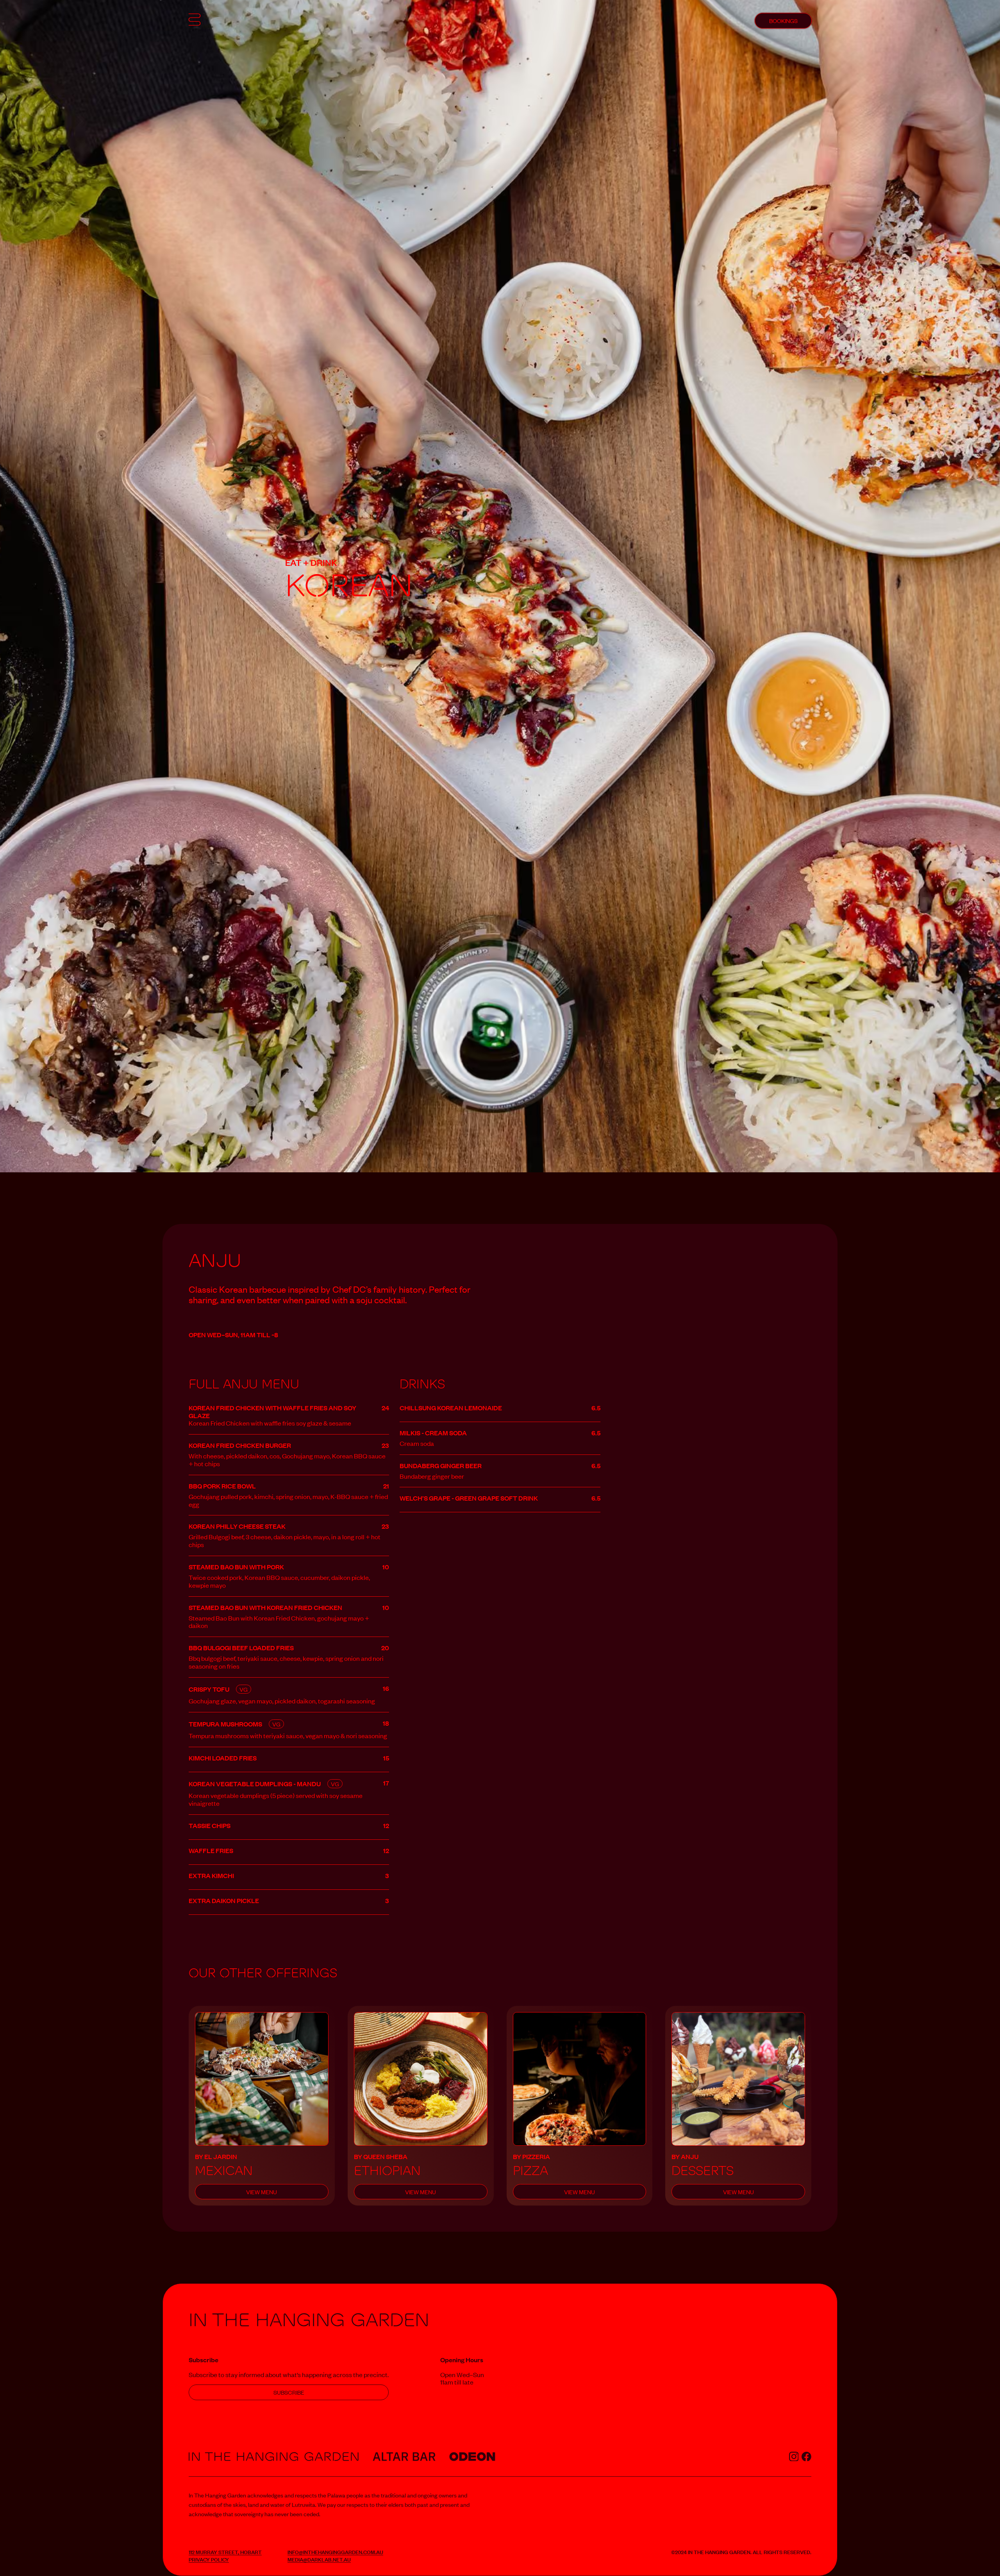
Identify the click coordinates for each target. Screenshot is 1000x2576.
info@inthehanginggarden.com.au (335, 2552)
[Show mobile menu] (195, 21)
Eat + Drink (311, 562)
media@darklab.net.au (319, 2559)
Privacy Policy (209, 2559)
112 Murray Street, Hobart (225, 2552)
